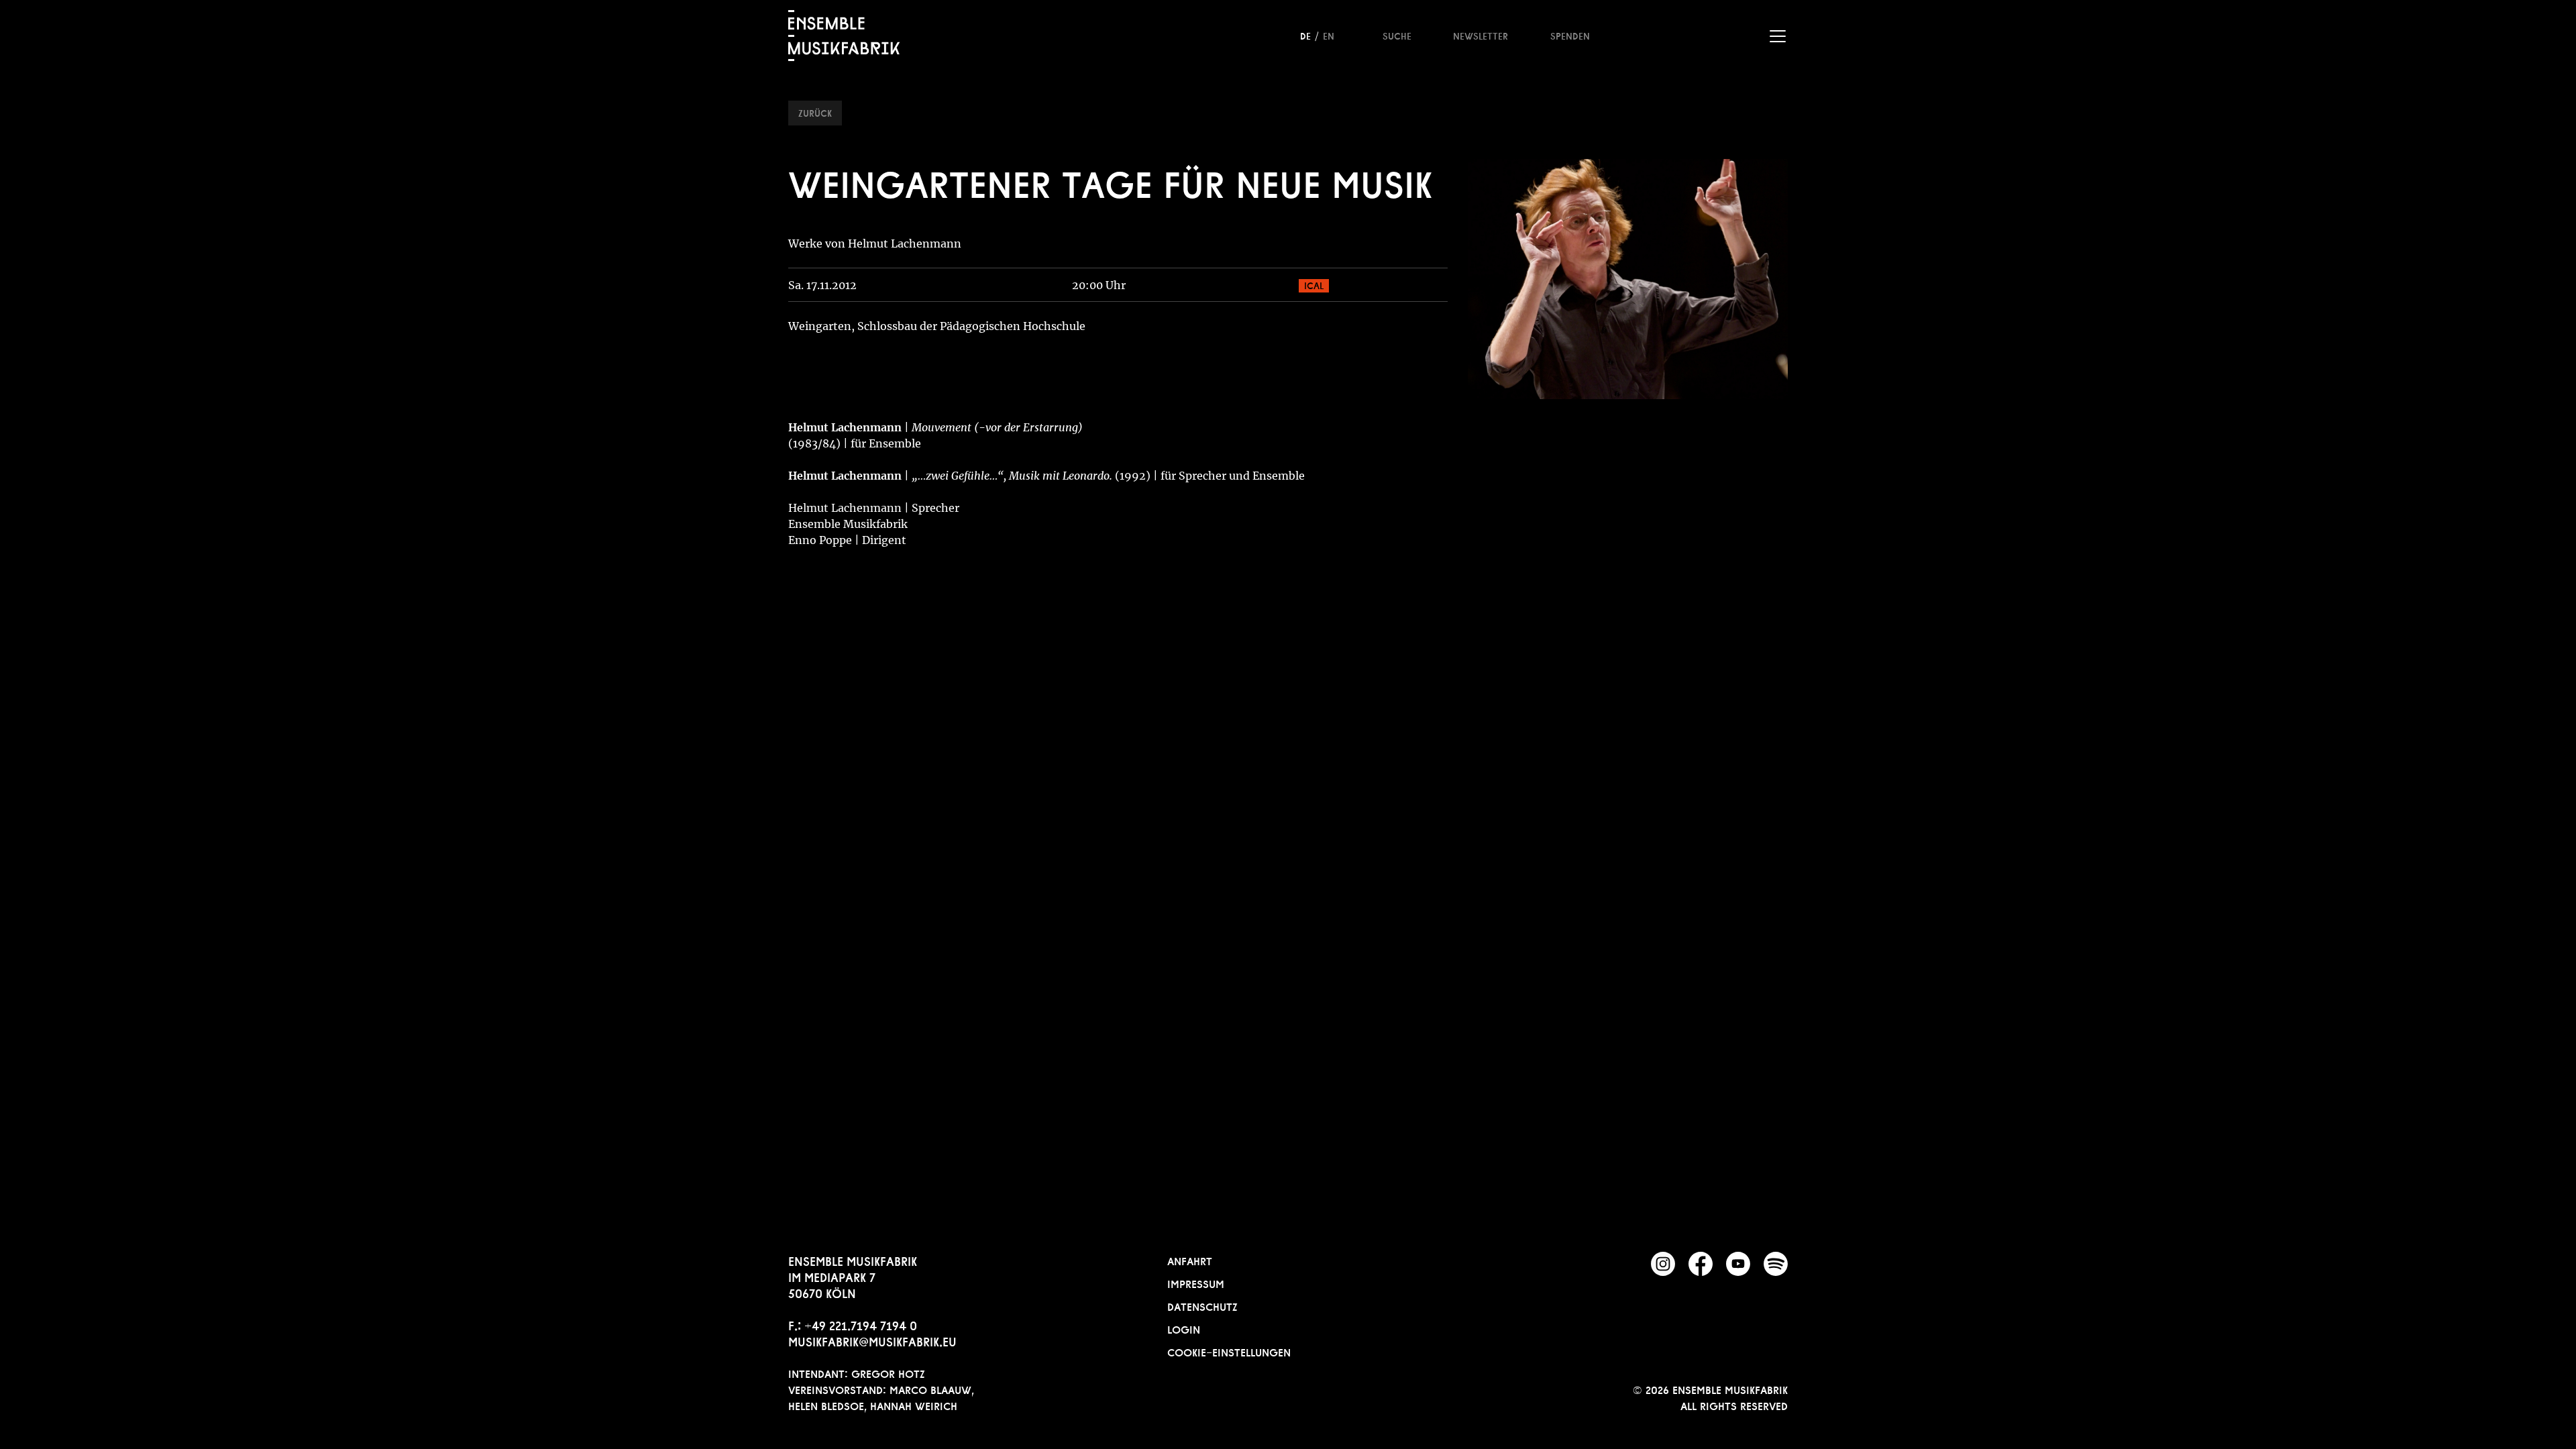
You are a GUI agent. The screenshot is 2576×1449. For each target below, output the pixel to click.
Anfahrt (1190, 1260)
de (1305, 35)
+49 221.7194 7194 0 (861, 1324)
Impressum (1196, 1283)
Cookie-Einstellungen (1229, 1351)
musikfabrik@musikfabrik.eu (872, 1340)
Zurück (815, 112)
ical (1314, 284)
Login (1184, 1328)
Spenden (1570, 35)
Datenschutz (1202, 1305)
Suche (1397, 35)
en (1329, 35)
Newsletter (1481, 35)
